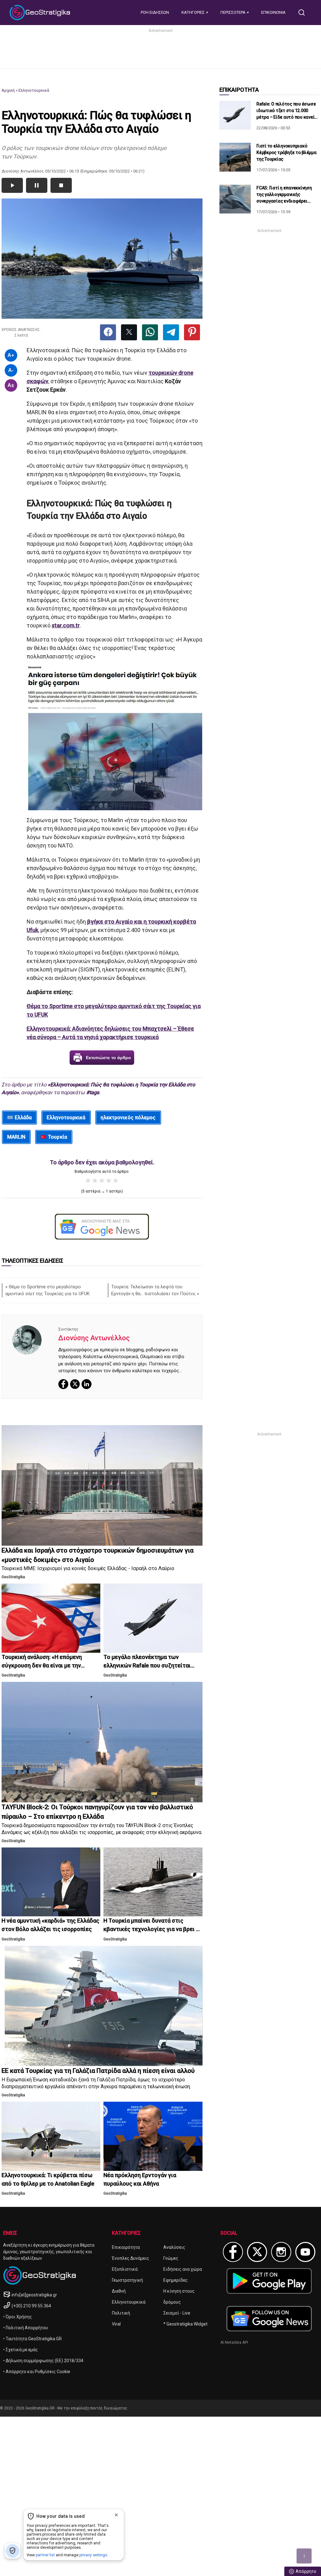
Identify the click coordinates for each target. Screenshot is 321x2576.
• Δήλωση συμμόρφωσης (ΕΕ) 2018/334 (43, 2361)
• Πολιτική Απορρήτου (26, 2328)
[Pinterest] (192, 332)
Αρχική (8, 90)
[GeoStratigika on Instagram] (281, 2252)
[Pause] (37, 185)
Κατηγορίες (194, 12)
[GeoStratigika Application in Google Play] (269, 2281)
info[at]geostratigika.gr (34, 2295)
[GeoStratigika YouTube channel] (305, 2252)
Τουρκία (58, 1137)
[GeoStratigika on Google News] (269, 2319)
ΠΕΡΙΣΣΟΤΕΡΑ (233, 12)
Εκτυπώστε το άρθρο (108, 1058)
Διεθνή (119, 2291)
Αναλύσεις (174, 2247)
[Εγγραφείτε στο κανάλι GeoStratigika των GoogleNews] (102, 1227)
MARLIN (16, 1137)
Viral (116, 2324)
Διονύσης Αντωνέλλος (94, 1338)
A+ (11, 355)
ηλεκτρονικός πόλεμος (128, 1118)
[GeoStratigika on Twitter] (257, 2252)
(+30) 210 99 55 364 (31, 2306)
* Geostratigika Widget (185, 2324)
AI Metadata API (234, 2342)
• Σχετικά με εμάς (21, 2350)
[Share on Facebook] (108, 332)
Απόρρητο (306, 2571)
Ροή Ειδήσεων (155, 12)
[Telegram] (171, 332)
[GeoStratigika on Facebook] (233, 2252)
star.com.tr (66, 625)
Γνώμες (171, 2258)
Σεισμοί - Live (177, 2313)
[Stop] (61, 185)
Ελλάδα (23, 1118)
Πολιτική (121, 2313)
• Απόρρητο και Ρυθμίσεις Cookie (37, 2372)
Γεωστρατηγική (127, 2280)
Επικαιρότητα (126, 2247)
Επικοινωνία (273, 12)
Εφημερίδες (176, 2280)
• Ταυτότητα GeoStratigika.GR (32, 2339)
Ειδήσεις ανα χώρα (183, 2269)
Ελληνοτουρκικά (34, 90)
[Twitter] (129, 332)
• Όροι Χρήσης (18, 2317)
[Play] (12, 185)
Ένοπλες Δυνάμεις (131, 2258)
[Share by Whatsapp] (150, 332)
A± (11, 385)
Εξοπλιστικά (125, 2269)
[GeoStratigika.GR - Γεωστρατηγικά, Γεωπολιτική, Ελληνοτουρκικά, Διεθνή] (41, 13)
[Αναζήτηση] (304, 13)
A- (11, 370)
